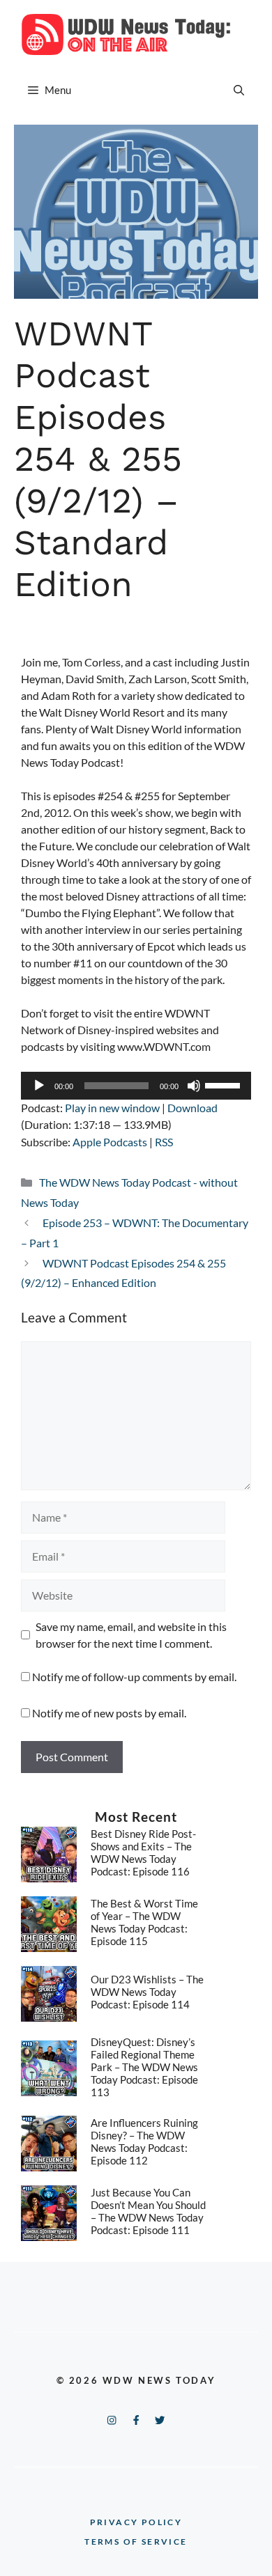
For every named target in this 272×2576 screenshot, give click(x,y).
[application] (136, 1086)
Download (192, 1108)
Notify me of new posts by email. (109, 1713)
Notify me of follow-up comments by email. (134, 1677)
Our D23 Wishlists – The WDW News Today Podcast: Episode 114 (147, 1992)
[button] (239, 90)
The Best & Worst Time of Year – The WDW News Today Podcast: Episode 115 (144, 1922)
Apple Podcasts (110, 1142)
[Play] (39, 1086)
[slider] (225, 1084)
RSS (164, 1142)
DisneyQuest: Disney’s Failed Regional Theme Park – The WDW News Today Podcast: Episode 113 (144, 2067)
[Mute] (194, 1086)
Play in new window (112, 1108)
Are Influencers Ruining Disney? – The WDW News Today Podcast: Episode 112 (144, 2141)
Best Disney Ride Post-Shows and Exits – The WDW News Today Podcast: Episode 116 (143, 1852)
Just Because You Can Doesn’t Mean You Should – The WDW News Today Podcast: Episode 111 (148, 2211)
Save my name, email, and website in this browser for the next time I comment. (131, 1635)
